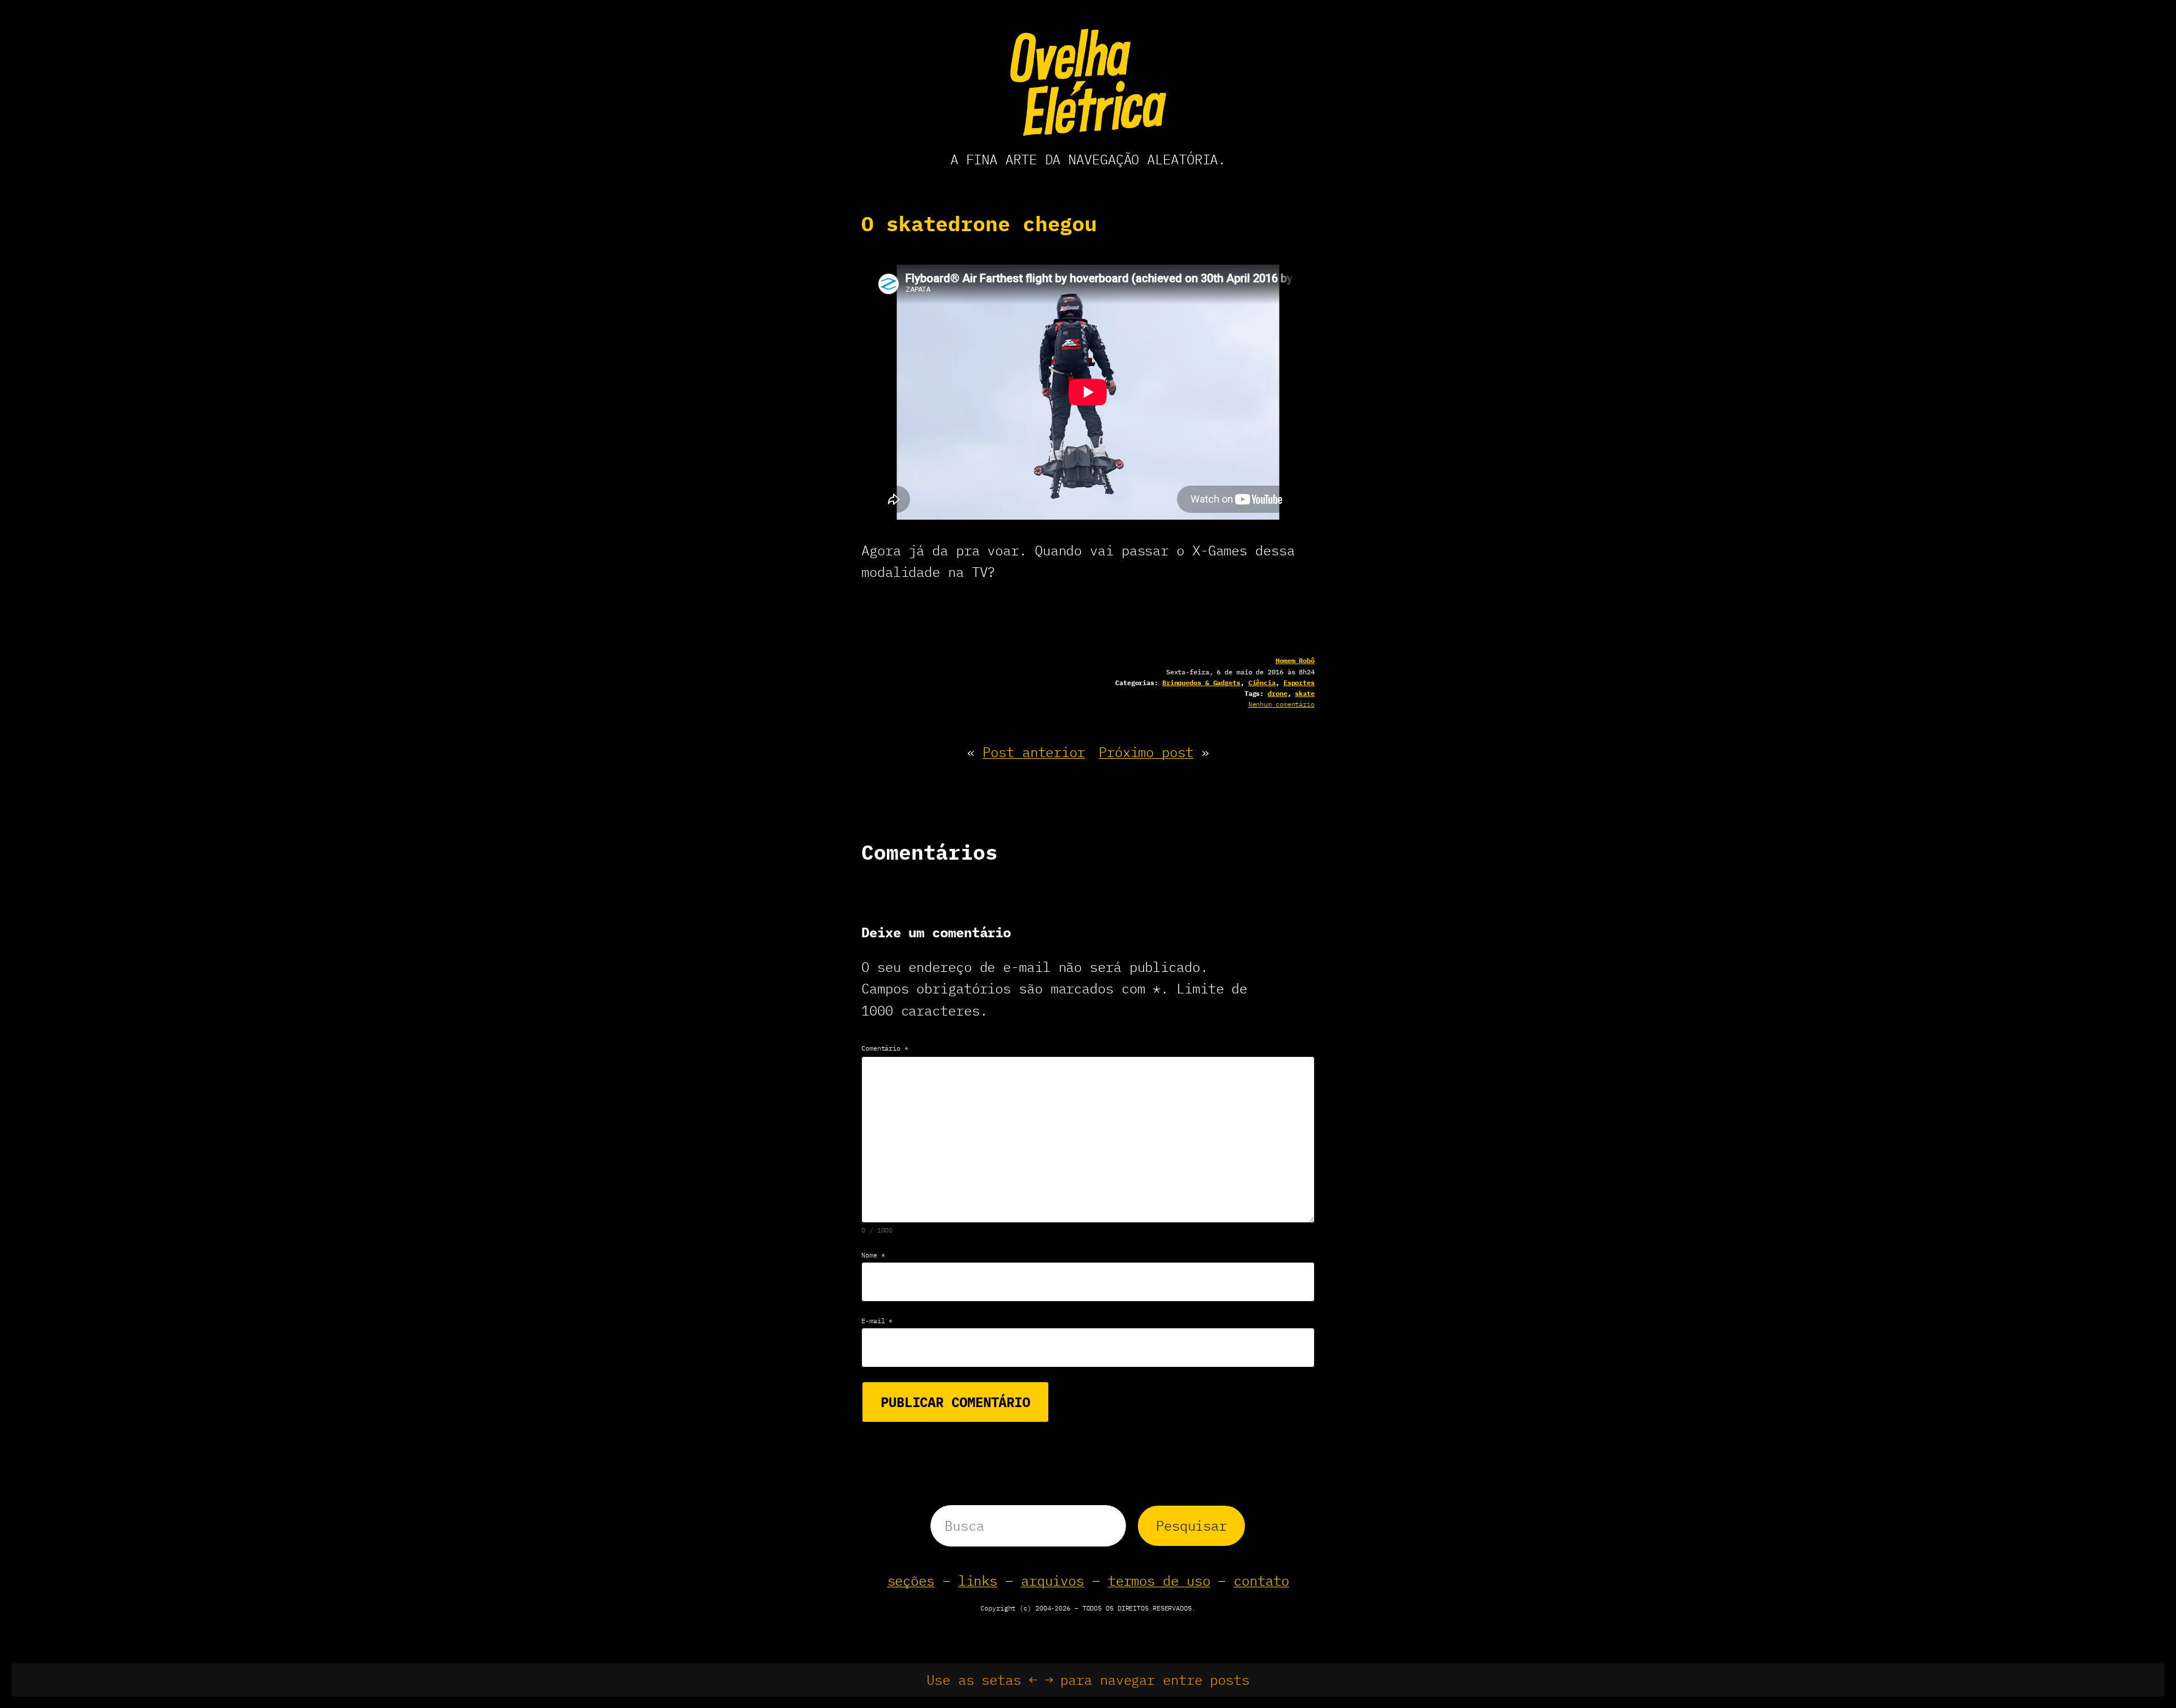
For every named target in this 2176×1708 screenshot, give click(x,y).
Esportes (1299, 683)
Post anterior (1034, 752)
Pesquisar (1191, 1526)
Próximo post (1146, 752)
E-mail (877, 1321)
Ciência (1262, 683)
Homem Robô (1295, 660)
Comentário (885, 1048)
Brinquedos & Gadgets (1201, 683)
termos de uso (1159, 1580)
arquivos (1053, 1580)
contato (1261, 1580)
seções (911, 1580)
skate (1305, 693)
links (978, 1580)
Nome (873, 1255)
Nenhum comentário (1282, 704)
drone (1278, 693)
